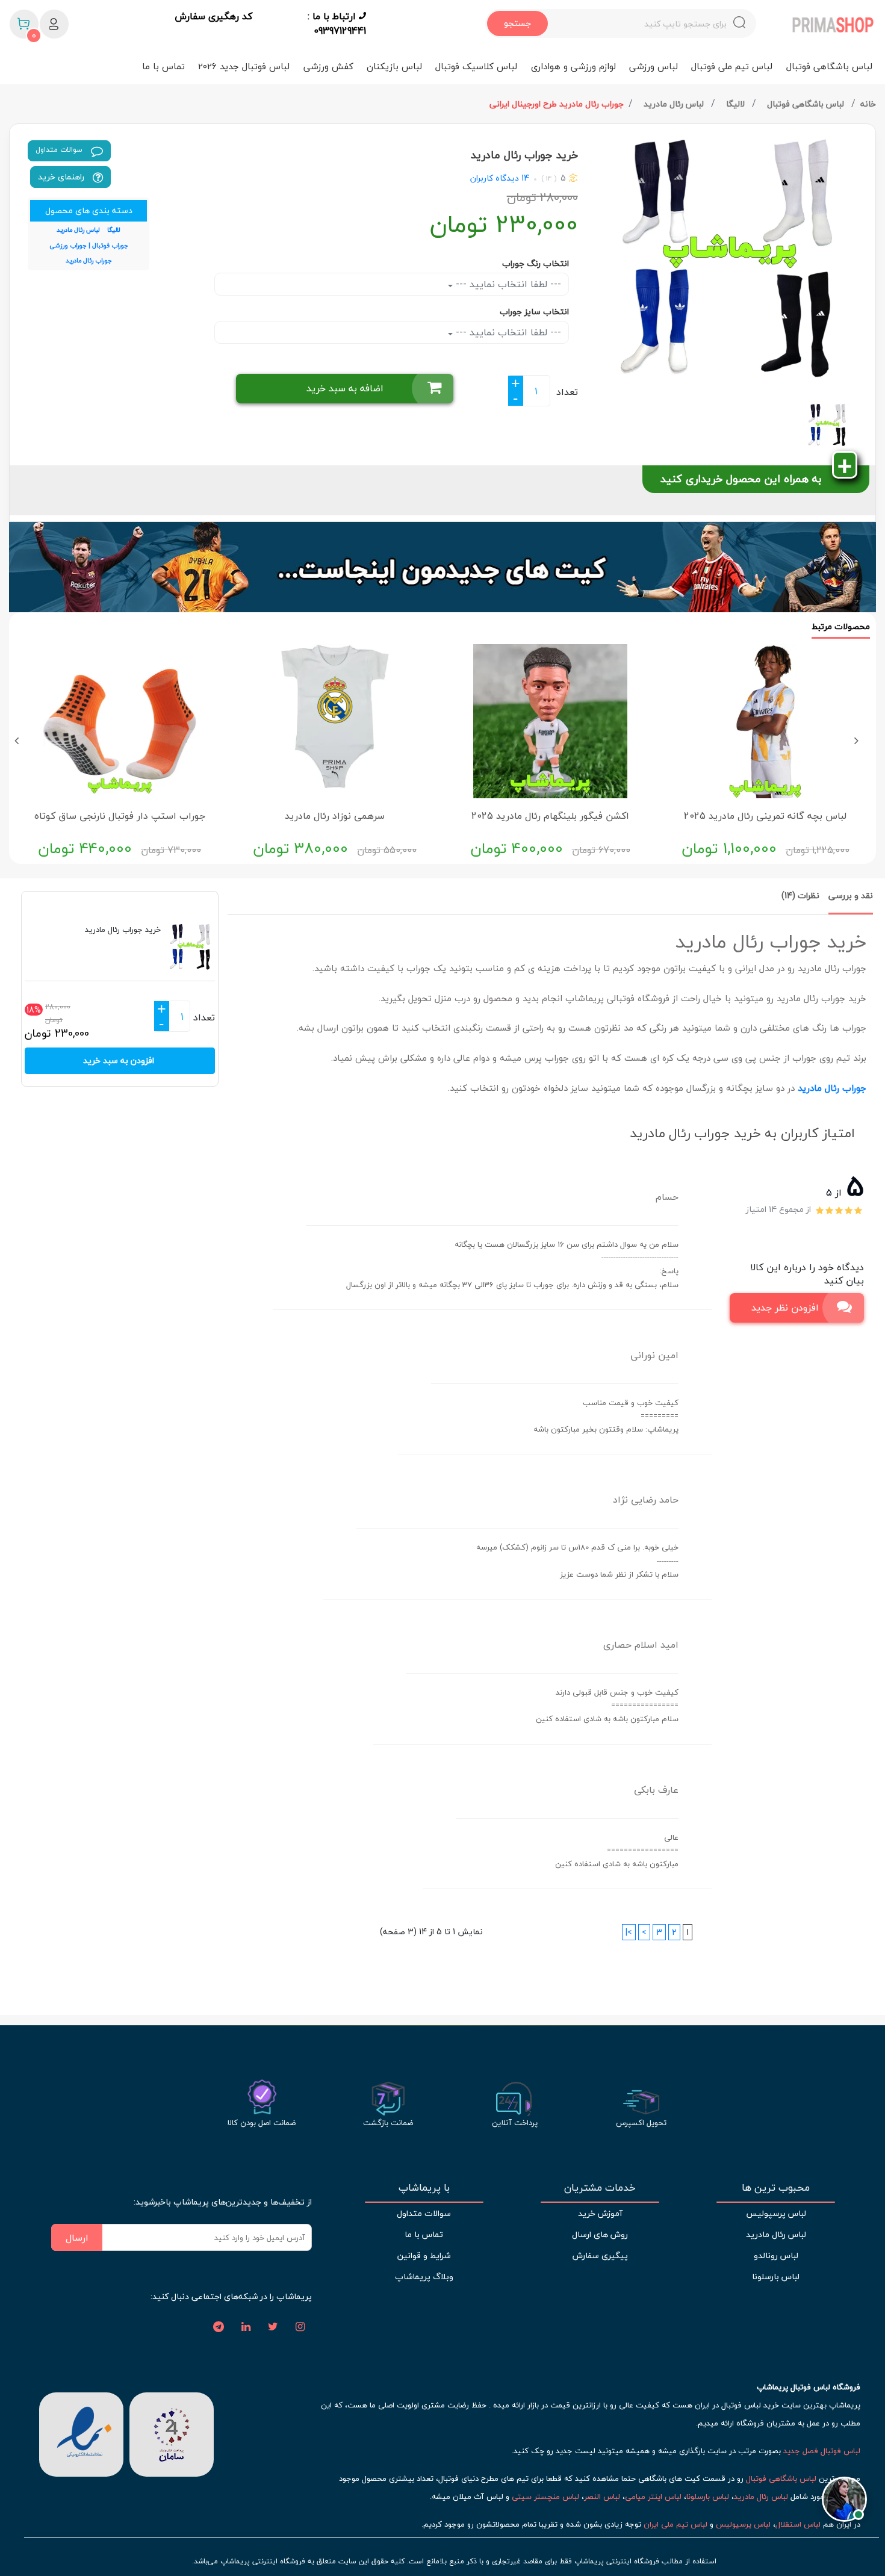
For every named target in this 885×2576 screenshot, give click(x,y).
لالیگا (737, 104)
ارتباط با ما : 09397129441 (337, 23)
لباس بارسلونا (776, 2277)
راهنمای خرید (62, 177)
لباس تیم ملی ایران (675, 2524)
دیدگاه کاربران (495, 178)
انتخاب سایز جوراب (534, 312)
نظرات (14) (800, 895)
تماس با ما (163, 66)
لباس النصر (602, 2497)
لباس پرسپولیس (776, 2213)
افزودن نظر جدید (785, 1308)
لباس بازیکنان (394, 66)
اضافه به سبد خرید (345, 388)
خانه (868, 104)
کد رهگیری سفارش (213, 17)
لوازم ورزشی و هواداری (573, 66)
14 (524, 178)
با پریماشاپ (424, 2188)
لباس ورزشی (654, 66)
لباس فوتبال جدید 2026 (244, 66)
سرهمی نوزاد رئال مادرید (335, 816)
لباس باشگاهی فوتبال (829, 66)
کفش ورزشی (328, 66)
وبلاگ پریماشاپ (424, 2277)
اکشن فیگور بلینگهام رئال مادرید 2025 (550, 816)
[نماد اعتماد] (81, 2433)
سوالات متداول (60, 150)
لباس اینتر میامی (653, 2497)
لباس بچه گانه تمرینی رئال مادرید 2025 (765, 816)
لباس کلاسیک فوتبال (476, 66)
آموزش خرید (600, 2213)
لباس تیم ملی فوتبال (732, 66)
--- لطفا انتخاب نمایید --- (507, 284)
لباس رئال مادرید (675, 104)
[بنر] (442, 567)
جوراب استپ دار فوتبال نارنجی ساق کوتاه (120, 816)
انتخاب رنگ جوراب (536, 263)
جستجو (517, 23)
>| (629, 1932)
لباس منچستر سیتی (545, 2497)
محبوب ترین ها (776, 2188)
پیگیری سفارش (600, 2255)
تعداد (567, 392)
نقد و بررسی (851, 895)
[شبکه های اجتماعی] (300, 2327)
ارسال (77, 2238)
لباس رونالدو (776, 2255)
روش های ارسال (600, 2234)
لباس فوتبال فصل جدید (822, 2451)
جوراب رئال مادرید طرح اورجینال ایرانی (557, 104)
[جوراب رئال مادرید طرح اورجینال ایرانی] (731, 259)
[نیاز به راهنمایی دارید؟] (844, 2500)
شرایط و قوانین (424, 2255)
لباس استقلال (798, 2524)
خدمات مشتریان (600, 2188)
